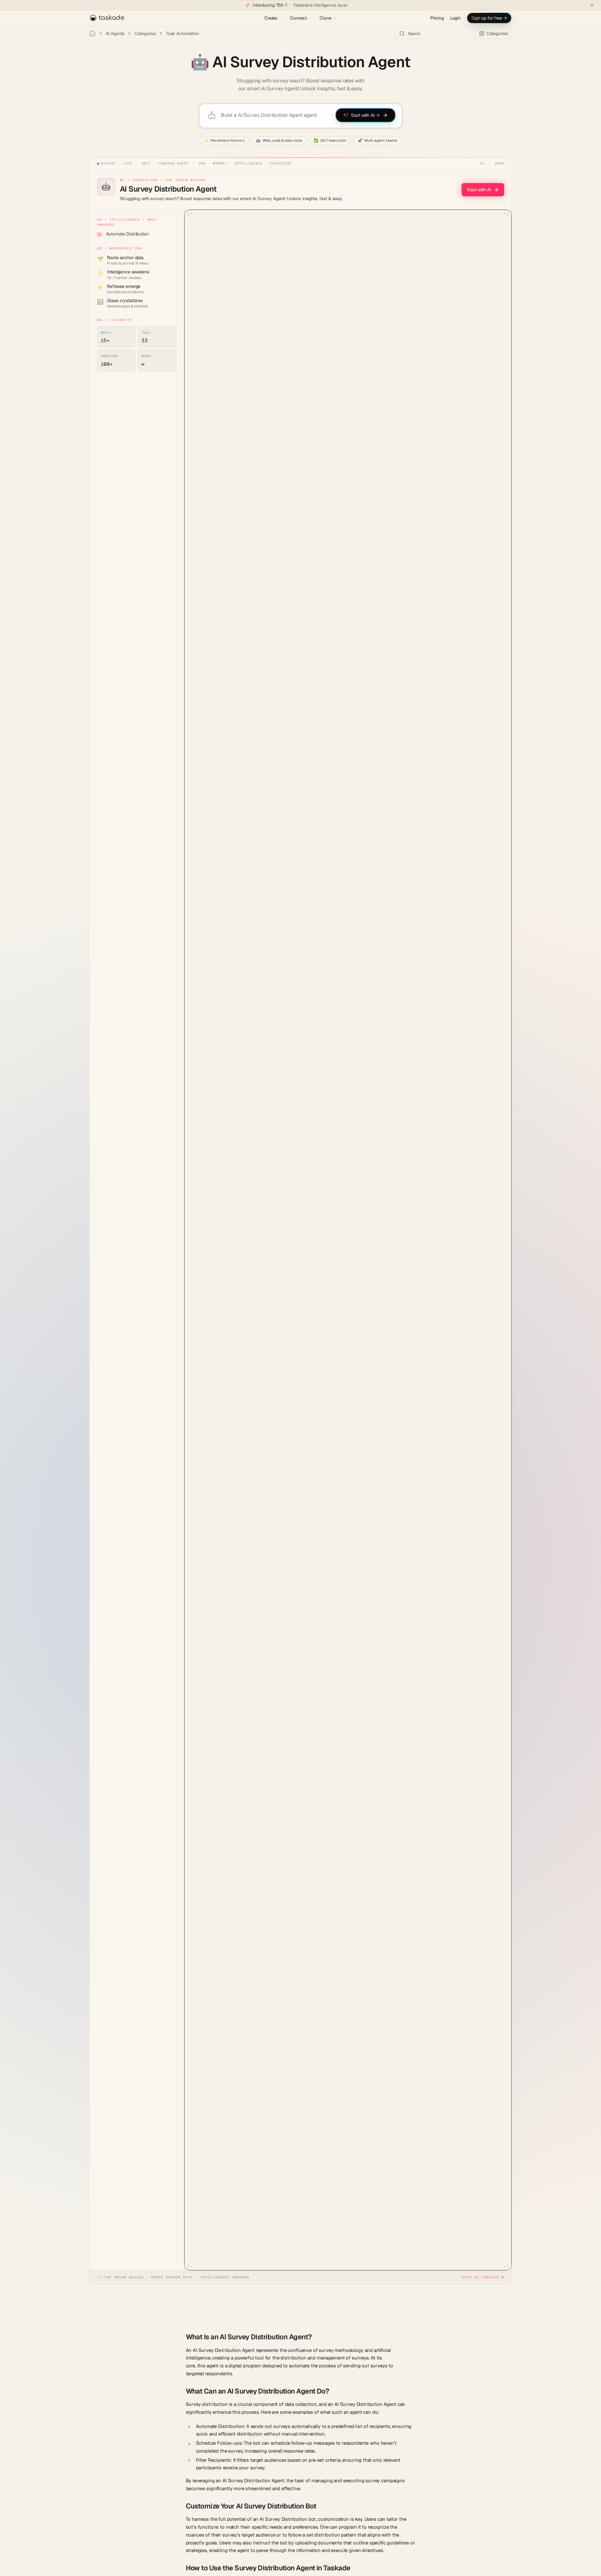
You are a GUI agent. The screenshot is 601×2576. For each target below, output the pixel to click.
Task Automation (183, 33)
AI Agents (115, 33)
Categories (145, 33)
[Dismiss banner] (592, 5)
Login (455, 18)
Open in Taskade (481, 2277)
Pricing (437, 18)
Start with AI (479, 190)
